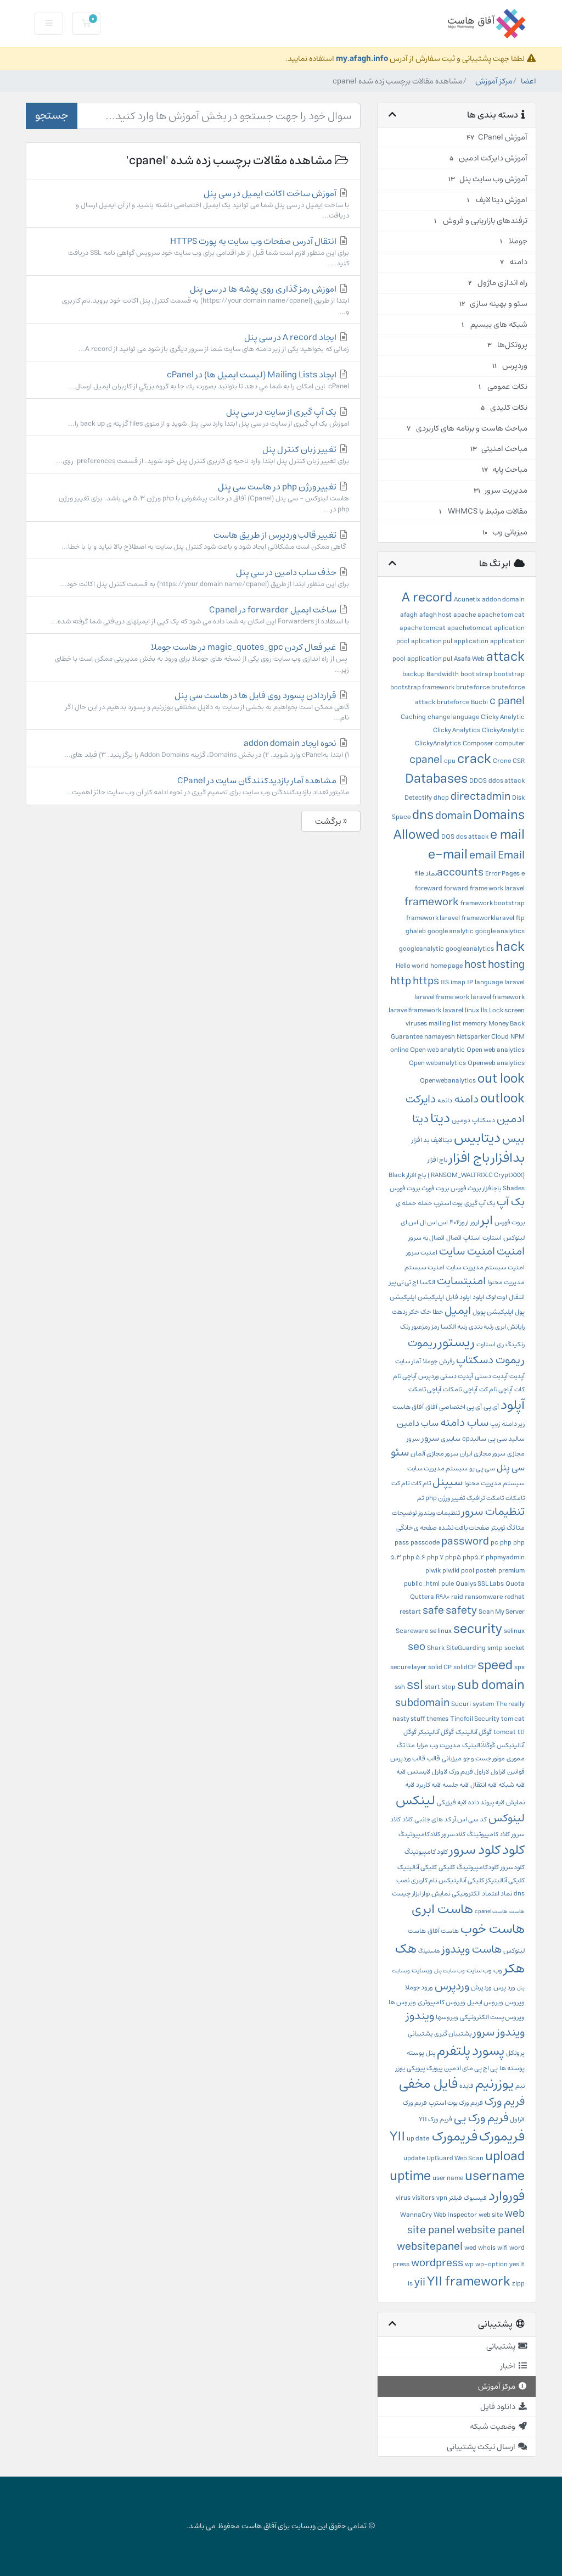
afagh (409, 615)
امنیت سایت (467, 1251)
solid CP (440, 1667)
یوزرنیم (494, 2084)
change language (453, 717)
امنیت (511, 1251)
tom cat (513, 1719)
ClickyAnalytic (503, 730)
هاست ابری (442, 1909)
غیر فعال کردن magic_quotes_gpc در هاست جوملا (202, 657)
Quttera (422, 1597)
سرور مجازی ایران (483, 1454)
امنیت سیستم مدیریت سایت (485, 1267)
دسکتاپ (484, 1120)
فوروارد (507, 2196)
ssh (400, 1687)
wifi (502, 2248)
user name (448, 2178)
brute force (473, 687)
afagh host (435, 615)
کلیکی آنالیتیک (417, 1867)
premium (512, 1571)
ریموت (422, 1343)
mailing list (445, 1024)
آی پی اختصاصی (460, 1407)
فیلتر (456, 2198)
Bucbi (479, 702)
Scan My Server (502, 1612)
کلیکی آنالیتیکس (461, 1880)
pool (468, 1571)
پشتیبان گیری (453, 2034)
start (432, 1687)
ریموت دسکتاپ (490, 1360)
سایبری (451, 1439)
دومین (461, 1120)
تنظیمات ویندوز (439, 1513)
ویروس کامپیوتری (442, 2002)
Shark (436, 1648)
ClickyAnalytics (438, 743)
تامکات (515, 1498)
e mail (507, 835)
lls (484, 1010)
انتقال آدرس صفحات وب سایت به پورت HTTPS (209, 252)
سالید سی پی (506, 1439)
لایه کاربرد (428, 1785)
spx (519, 1667)
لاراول (498, 1772)
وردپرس (452, 1986)
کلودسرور (513, 1867)
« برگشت (331, 821)
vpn (442, 2198)
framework (432, 902)
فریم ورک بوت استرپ (456, 2103)
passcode (425, 1543)
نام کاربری (424, 1880)
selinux (514, 1631)
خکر (414, 1312)
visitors (423, 2198)
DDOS (478, 781)
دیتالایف (442, 1140)
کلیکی (447, 1867)
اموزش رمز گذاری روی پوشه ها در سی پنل (206, 299)
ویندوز (420, 2016)
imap (458, 982)
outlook (502, 1099)
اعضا (529, 81)
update (414, 2158)
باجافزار (492, 1188)
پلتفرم (454, 2051)
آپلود (513, 1405)
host (475, 965)
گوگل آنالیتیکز (436, 1732)
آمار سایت (408, 1361)
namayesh (440, 1037)
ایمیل (458, 1311)
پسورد (488, 2051)
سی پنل (511, 1468)
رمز (435, 1327)
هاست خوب (493, 1929)
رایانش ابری (510, 1327)
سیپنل (448, 1482)
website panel (491, 2230)
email (483, 855)
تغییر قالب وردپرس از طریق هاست (205, 540)
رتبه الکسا (454, 1327)
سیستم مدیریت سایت (437, 1468)
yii (420, 2282)
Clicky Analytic (503, 717)
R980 (443, 1597)
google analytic (451, 931)
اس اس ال (434, 1222)
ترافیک (476, 1498)
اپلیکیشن (431, 1297)
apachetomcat (470, 628)
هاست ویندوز (472, 1950)
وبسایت (422, 1970)
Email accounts (481, 864)
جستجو (52, 116)
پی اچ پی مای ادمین (471, 2068)
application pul (430, 659)
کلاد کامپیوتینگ (488, 1834)
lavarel (453, 1010)
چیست (401, 1894)
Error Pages (502, 874)
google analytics (500, 931)
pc (494, 1543)
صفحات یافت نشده (464, 1528)
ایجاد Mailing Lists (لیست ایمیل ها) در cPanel (209, 380)
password (465, 1541)
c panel (507, 701)
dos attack (472, 837)
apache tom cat (501, 615)
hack (510, 947)
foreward (429, 888)
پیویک (434, 2068)
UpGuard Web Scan (455, 2158)
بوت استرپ (448, 1203)
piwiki (451, 1571)
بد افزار (420, 1140)
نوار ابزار (421, 1894)
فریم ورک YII (435, 2119)
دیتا (440, 1118)
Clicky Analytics (457, 730)
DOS (448, 837)
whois (487, 2248)
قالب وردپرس (408, 1758)
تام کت (400, 1483)
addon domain (503, 600)
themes (437, 1719)
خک (426, 1312)
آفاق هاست (408, 1407)
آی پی (491, 1407)
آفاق (431, 1407)
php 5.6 (414, 1557)
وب (498, 1970)
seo (417, 1647)
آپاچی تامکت (425, 1389)
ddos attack (507, 781)
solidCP (465, 1667)
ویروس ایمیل (485, 2002)
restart (410, 1612)
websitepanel (430, 2247)
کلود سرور (475, 1850)
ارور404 (459, 1222)
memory (475, 1024)
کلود (513, 1850)
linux (472, 1010)
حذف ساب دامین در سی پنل (204, 578)
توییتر (498, 1528)
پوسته (415, 2053)
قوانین (516, 1772)
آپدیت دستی (491, 1376)
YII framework (469, 2282)
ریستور (457, 1342)
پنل (431, 2053)
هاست (517, 1911)
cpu (450, 761)
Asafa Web (469, 659)
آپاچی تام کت (496, 1389)
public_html (422, 1584)
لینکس (415, 1800)
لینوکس (507, 1818)
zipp (518, 2284)
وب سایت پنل (449, 1971)
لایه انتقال (484, 1785)
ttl (521, 1732)
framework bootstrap (493, 903)
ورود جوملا (419, 1987)
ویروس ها (402, 2002)
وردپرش (481, 1987)
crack (474, 759)
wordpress (437, 2263)
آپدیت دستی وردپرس (446, 1376)
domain (453, 816)
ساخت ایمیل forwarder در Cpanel (200, 615)
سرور (430, 1438)
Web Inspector (455, 2215)
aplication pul (432, 641)
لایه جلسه (456, 1785)
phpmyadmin (505, 1557)
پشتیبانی (420, 2034)
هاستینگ (429, 1951)
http (401, 981)
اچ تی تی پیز (404, 1282)
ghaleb (416, 931)
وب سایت (479, 1970)
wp (469, 2264)
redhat (515, 1597)
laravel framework (498, 997)
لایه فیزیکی (452, 1802)
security (478, 1629)
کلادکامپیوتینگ (419, 1834)
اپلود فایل (458, 1297)
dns (423, 815)
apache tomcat (423, 628)
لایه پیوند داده (486, 1802)
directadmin (480, 797)
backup (414, 674)
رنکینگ (515, 1344)
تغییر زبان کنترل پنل (203, 455)
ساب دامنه (464, 1423)
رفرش (447, 1361)
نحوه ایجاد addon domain (207, 748)
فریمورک (502, 2137)
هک (406, 1949)
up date (418, 2139)
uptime (410, 2176)
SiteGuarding (466, 1648)
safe (433, 1611)
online (399, 1050)
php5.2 (473, 1557)
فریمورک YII (434, 2137)
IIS (445, 982)
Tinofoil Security (475, 1719)
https (426, 981)
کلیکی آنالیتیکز (505, 1880)
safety (461, 1611)
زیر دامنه (513, 1424)
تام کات (421, 1483)
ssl (415, 1685)
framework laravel (433, 918)
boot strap (476, 674)
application (471, 641)
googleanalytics (470, 949)
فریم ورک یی (481, 2118)
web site (491, 2215)
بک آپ (511, 1202)
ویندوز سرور (499, 2033)
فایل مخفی (428, 2084)
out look (501, 1079)
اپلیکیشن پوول (493, 1312)
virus (403, 2198)
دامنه (466, 1099)
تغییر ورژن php (445, 1498)
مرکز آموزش (494, 81)
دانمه (445, 1100)
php (506, 1543)
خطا (438, 1312)
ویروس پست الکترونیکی (492, 2017)
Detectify (418, 798)
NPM (518, 1037)
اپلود (478, 1297)
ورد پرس (504, 1987)
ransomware (484, 1597)
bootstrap (509, 674)
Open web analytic (437, 1050)
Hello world (412, 966)
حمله (425, 1203)
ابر (487, 1220)
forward (456, 888)
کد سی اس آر (470, 1819)
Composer (478, 743)
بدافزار (508, 1158)
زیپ (495, 1424)
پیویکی (416, 2068)
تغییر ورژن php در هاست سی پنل (204, 497)
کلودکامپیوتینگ (478, 1867)
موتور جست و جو (484, 1758)
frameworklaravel (488, 918)
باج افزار (469, 1158)
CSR (519, 761)
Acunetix (467, 600)
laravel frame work (442, 997)
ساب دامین (418, 1423)
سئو (400, 1453)
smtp (495, 1648)
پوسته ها (512, 2068)
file (419, 874)
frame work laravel (497, 888)
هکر (514, 1969)
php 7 (435, 1557)
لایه (401, 1772)
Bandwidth (443, 674)
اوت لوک (496, 1297)
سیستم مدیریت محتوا (494, 1483)
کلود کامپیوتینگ (426, 1852)
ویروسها (447, 2017)
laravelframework (415, 1010)
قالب (434, 1758)
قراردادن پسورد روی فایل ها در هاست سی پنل (207, 706)
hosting (506, 965)
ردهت (400, 1312)
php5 (453, 1557)
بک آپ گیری (480, 1203)
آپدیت (517, 1376)
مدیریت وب (445, 1745)
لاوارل (440, 1772)
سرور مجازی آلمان (434, 1454)
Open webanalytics (437, 1063)
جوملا (430, 1361)
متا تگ (406, 1745)
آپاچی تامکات (460, 1389)
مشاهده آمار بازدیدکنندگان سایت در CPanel (207, 786)
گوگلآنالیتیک (479, 1745)
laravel (515, 982)
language (489, 982)
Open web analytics (496, 1050)
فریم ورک (505, 2102)
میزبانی (452, 1758)
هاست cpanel (491, 1911)
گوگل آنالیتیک (474, 1732)
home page (446, 966)
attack (505, 657)
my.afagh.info (362, 58)
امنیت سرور (422, 1253)
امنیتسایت (461, 1281)
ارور (475, 1222)
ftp (520, 918)
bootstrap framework (422, 687)
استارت (492, 1238)
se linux (441, 1631)
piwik (433, 1571)
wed (470, 2248)
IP (470, 982)
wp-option (491, 2264)
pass (402, 1543)
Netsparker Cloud (483, 1037)
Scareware (412, 1631)
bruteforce (453, 702)
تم (420, 1498)
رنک (405, 1327)
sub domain (491, 1685)
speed (495, 1665)
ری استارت (490, 1344)
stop (449, 1687)
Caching (413, 717)
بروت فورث (435, 1188)
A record (427, 598)
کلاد (408, 1819)
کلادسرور (454, 1834)
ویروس (515, 2002)
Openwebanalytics (448, 1081)
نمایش (441, 1894)
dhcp (441, 798)
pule (448, 1584)
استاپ (472, 1238)
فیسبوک (475, 2198)
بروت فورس (405, 1188)
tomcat (505, 1732)
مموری (516, 1758)
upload (505, 2156)
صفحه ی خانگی (417, 1528)
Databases (436, 779)
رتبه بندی (481, 1327)
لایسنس (419, 1772)
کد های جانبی (433, 1819)
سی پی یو (482, 1468)
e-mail (448, 855)
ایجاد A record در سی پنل (214, 342)
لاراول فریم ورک (469, 1772)
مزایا (422, 1745)
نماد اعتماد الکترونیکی (482, 1894)
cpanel (426, 760)
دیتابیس (477, 1138)
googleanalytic (421, 949)
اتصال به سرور (426, 1238)
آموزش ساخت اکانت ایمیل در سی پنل (212, 204)
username (495, 2176)
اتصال (454, 1238)
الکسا (428, 1282)
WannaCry (416, 2215)
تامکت (495, 1498)
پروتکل (515, 2053)
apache (465, 615)
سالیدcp (474, 1439)
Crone (502, 761)
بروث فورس (466, 1188)
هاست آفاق (443, 1931)
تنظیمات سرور (493, 1512)
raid (457, 1597)
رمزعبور (421, 1327)
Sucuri (461, 1704)
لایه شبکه (512, 1785)
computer (510, 743)
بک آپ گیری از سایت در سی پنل (209, 417)
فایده (467, 2086)
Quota (515, 1584)
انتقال (517, 1297)
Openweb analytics (496, 1063)
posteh (486, 1571)
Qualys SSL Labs (480, 1584)
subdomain (422, 1703)
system (483, 1704)
